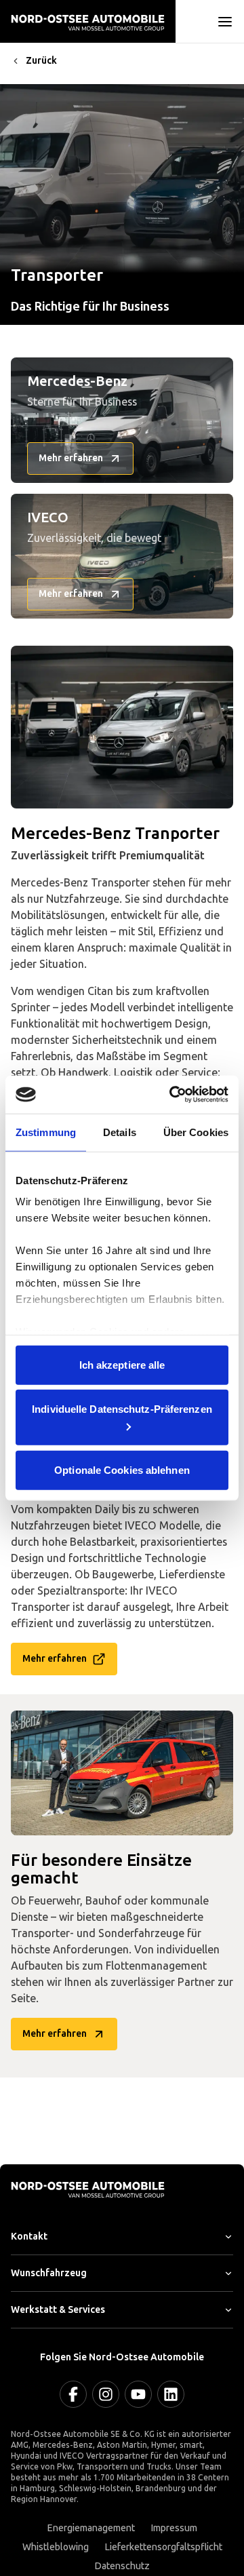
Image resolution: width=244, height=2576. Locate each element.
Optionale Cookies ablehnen (122, 1469)
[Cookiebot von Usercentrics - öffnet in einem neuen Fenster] (172, 1095)
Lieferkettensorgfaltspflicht (164, 2547)
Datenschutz (122, 2566)
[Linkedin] (171, 2394)
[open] (225, 22)
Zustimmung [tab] (46, 1132)
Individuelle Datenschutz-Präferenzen (122, 1409)
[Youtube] (138, 2394)
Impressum (174, 2528)
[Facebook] (73, 2394)
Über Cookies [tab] (196, 1132)
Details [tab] (120, 1132)
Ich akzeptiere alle (122, 1364)
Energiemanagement (91, 2528)
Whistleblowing (56, 2547)
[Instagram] (106, 2394)
